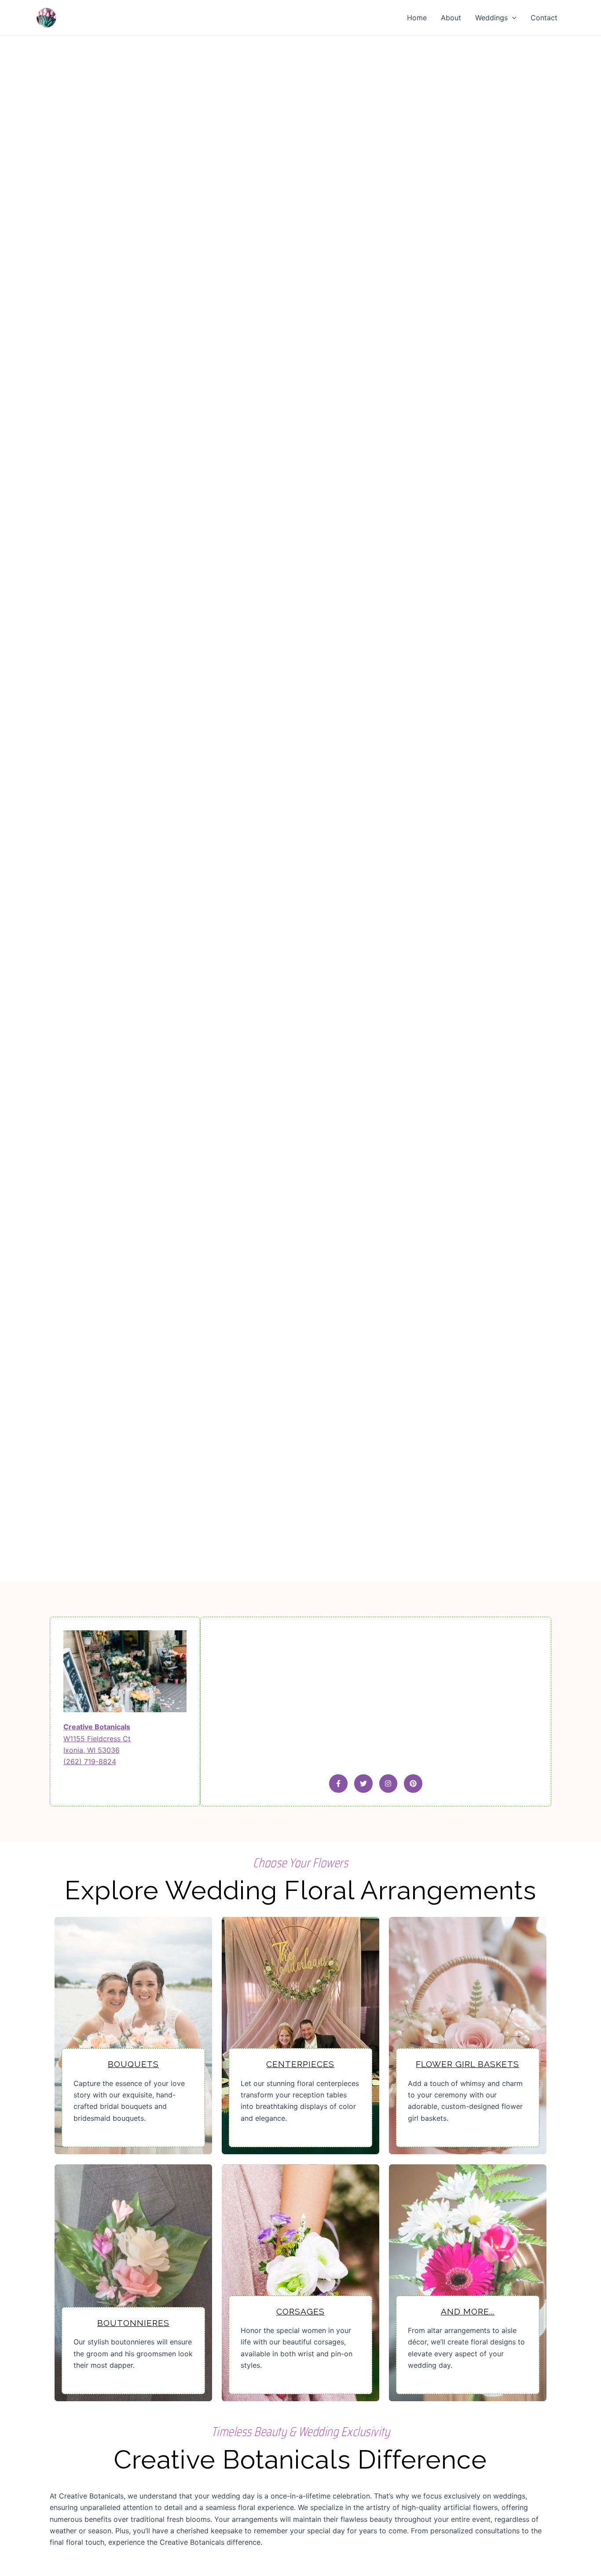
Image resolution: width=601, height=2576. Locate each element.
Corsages (300, 2311)
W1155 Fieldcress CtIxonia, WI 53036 (97, 1738)
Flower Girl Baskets (467, 2064)
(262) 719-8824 (90, 1762)
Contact (544, 18)
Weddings (491, 18)
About (451, 18)
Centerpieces (300, 2064)
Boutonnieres (133, 2323)
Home (417, 18)
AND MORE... (468, 2311)
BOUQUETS (133, 2064)
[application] (512, 18)
